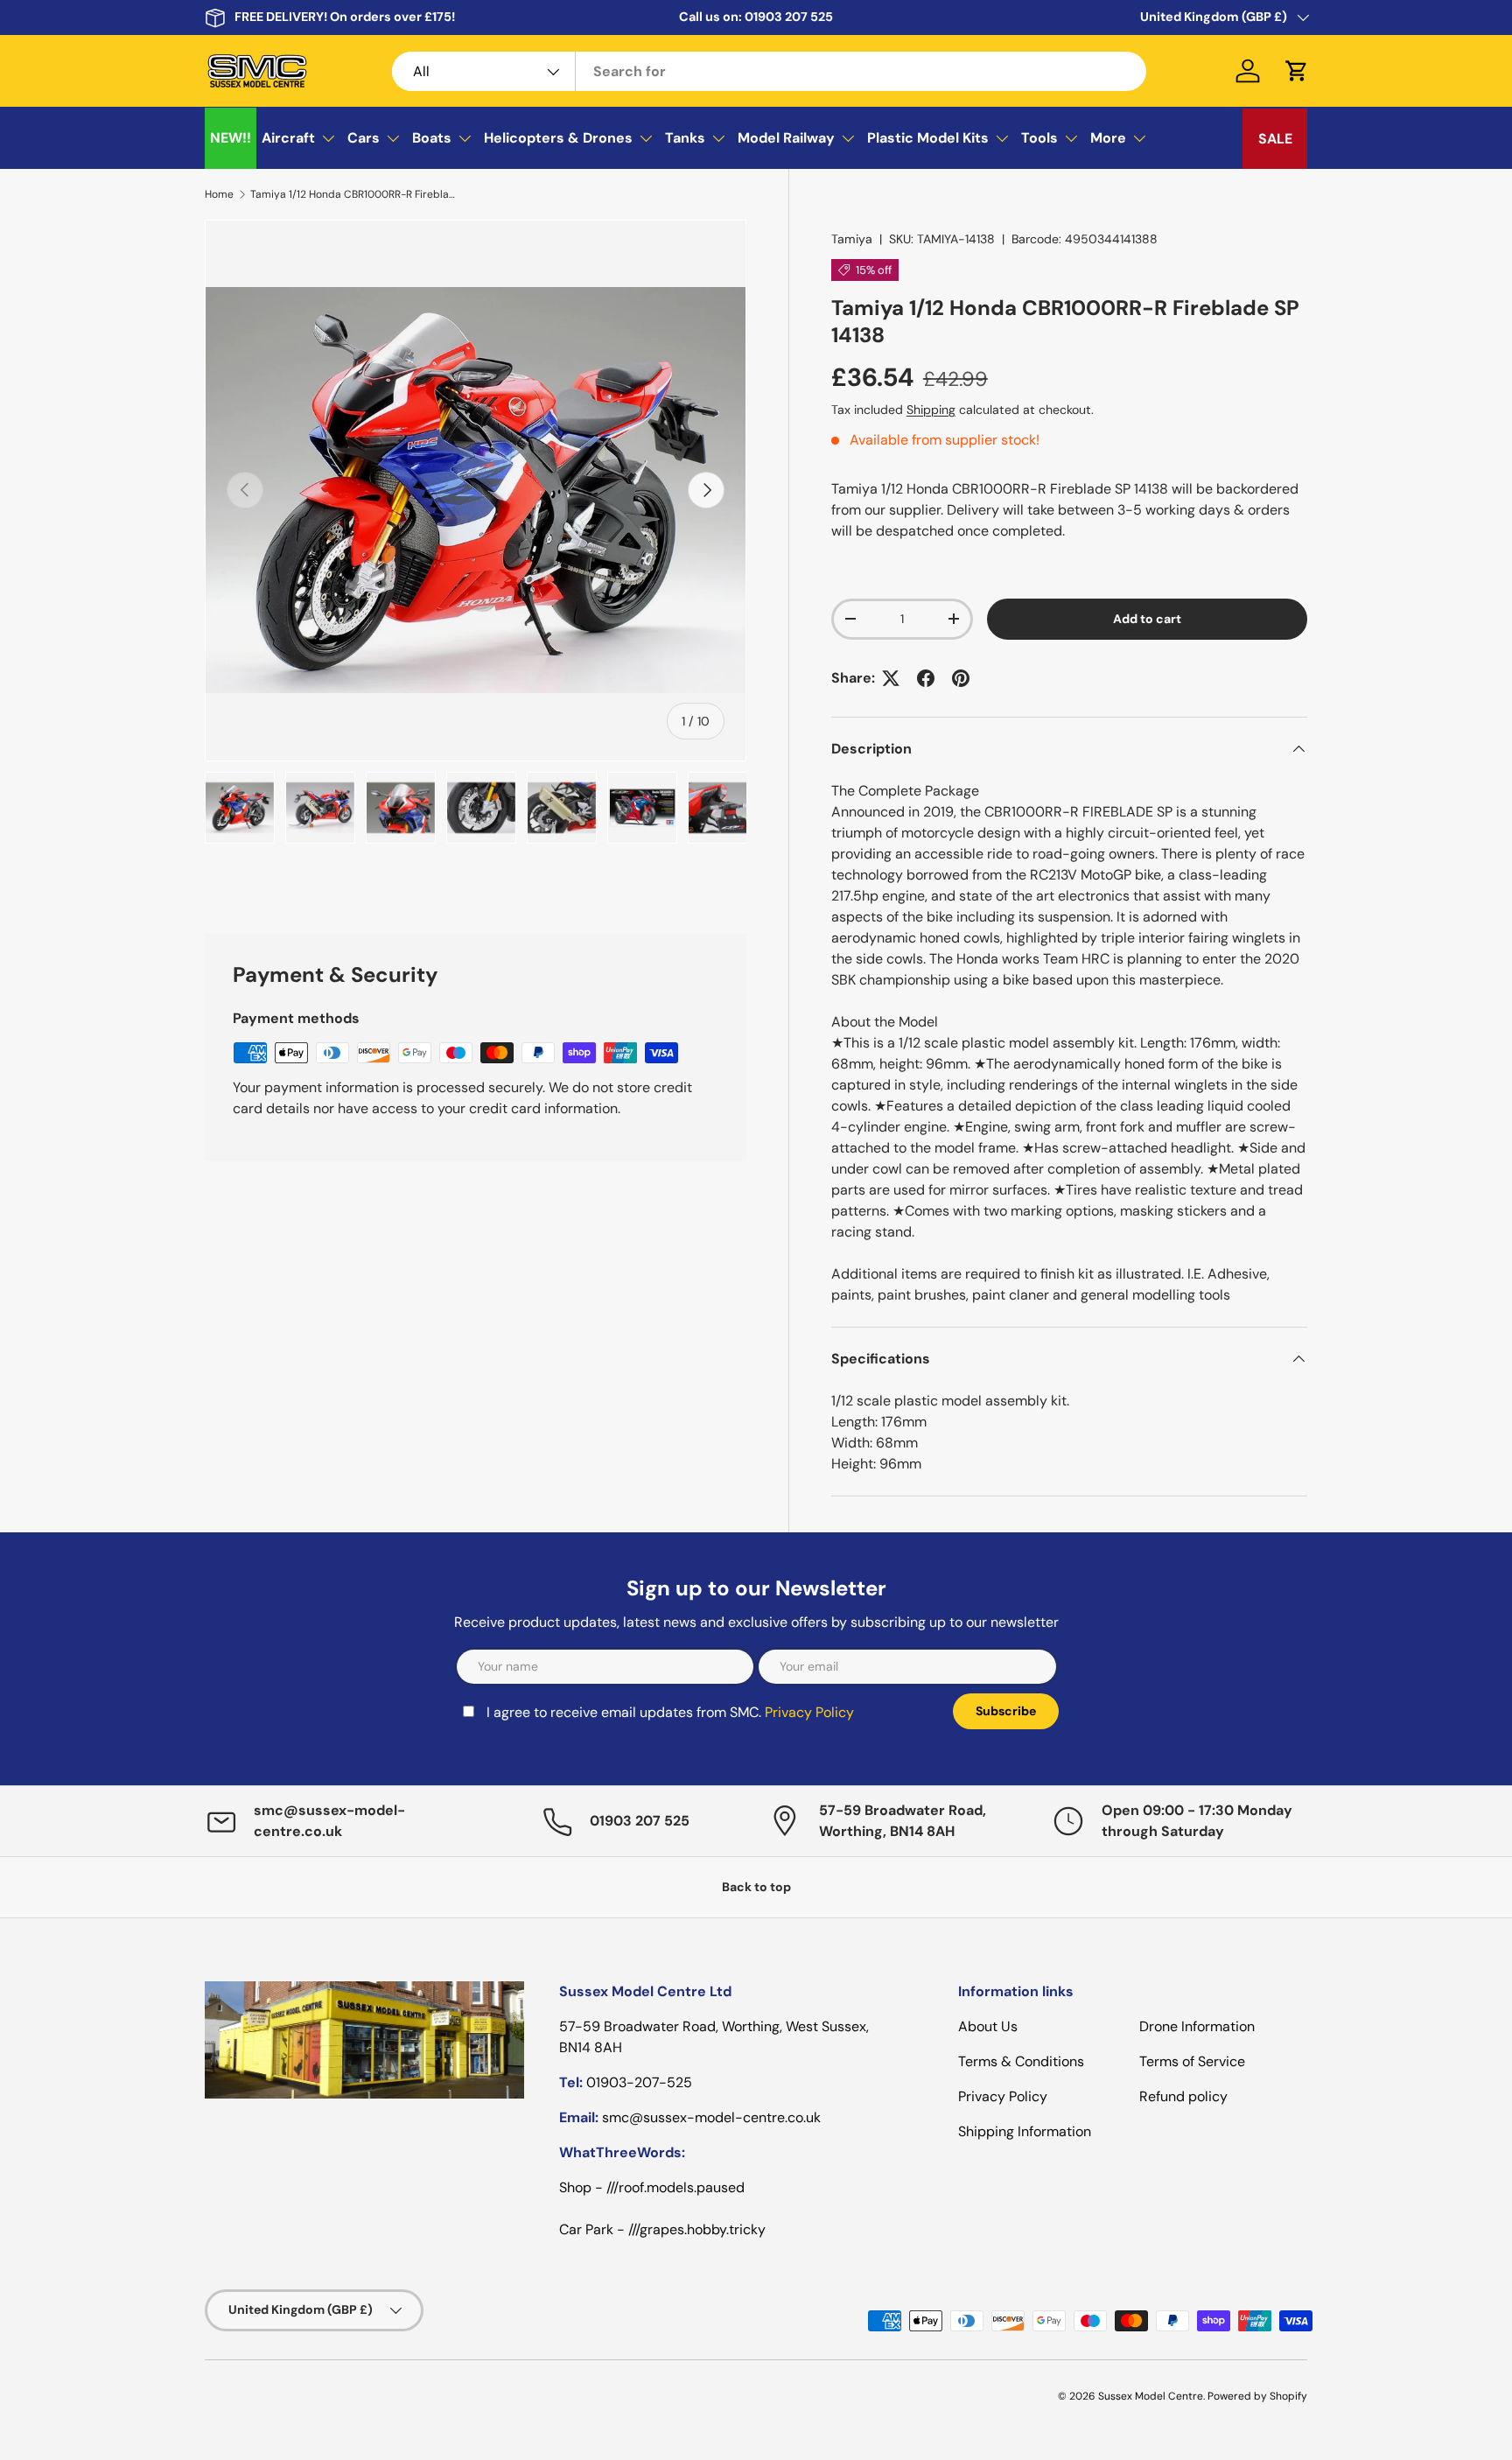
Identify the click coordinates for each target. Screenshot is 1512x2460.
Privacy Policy (612, 1337)
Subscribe (894, 1325)
